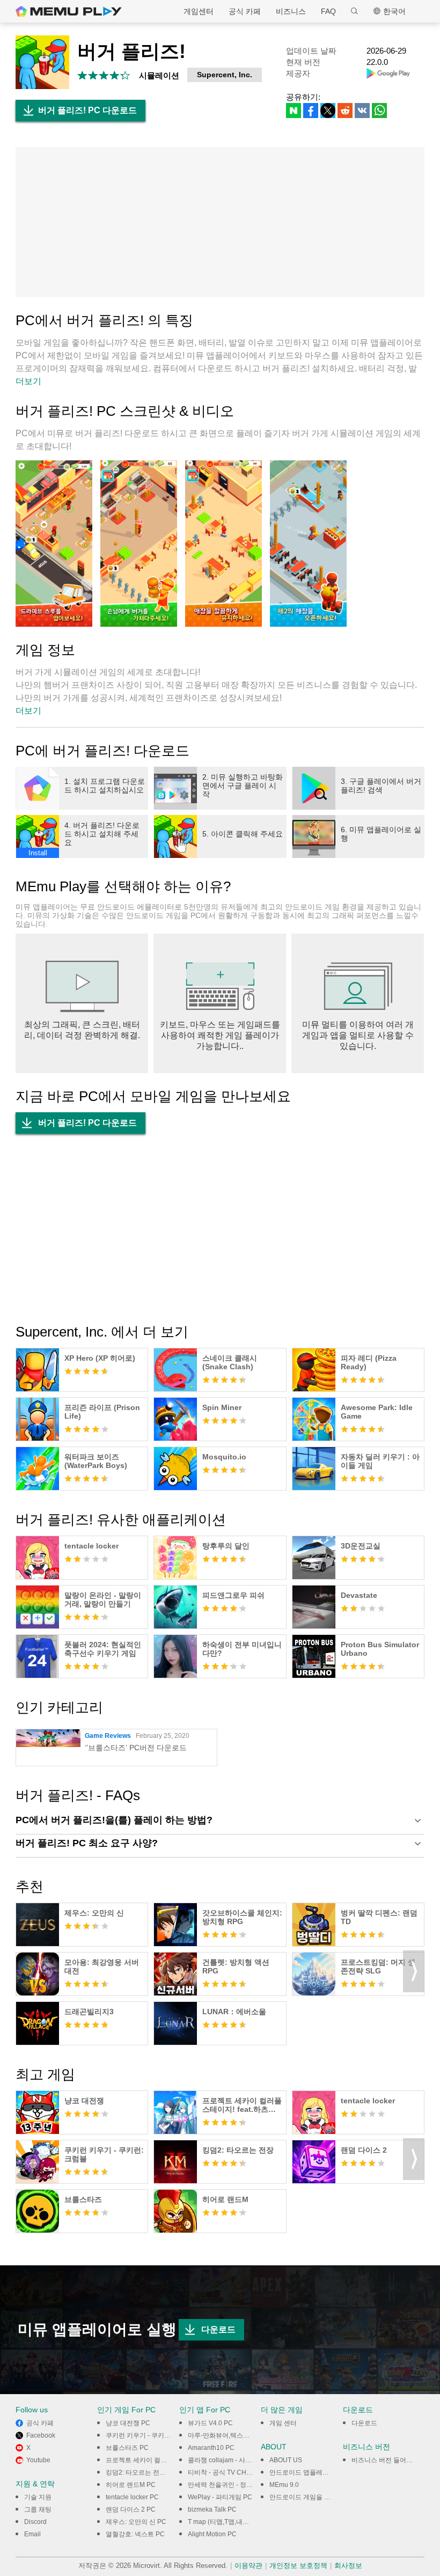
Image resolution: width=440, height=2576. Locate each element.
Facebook (41, 2435)
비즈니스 (291, 11)
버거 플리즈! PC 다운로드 (87, 110)
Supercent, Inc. (225, 75)
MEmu (69, 11)
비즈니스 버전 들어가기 (385, 2460)
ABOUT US (286, 2460)
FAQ (328, 11)
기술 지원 (38, 2497)
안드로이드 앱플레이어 (302, 2472)
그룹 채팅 (38, 2509)
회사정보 (348, 2566)
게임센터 (199, 11)
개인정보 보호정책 (298, 2566)
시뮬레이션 (159, 75)
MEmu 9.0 (284, 2485)
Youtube (38, 2460)
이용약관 (248, 2566)
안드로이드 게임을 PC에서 (308, 2497)
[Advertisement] (220, 222)
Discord (35, 2522)
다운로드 (218, 2329)
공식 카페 (245, 11)
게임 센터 (283, 2423)
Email (32, 2534)
